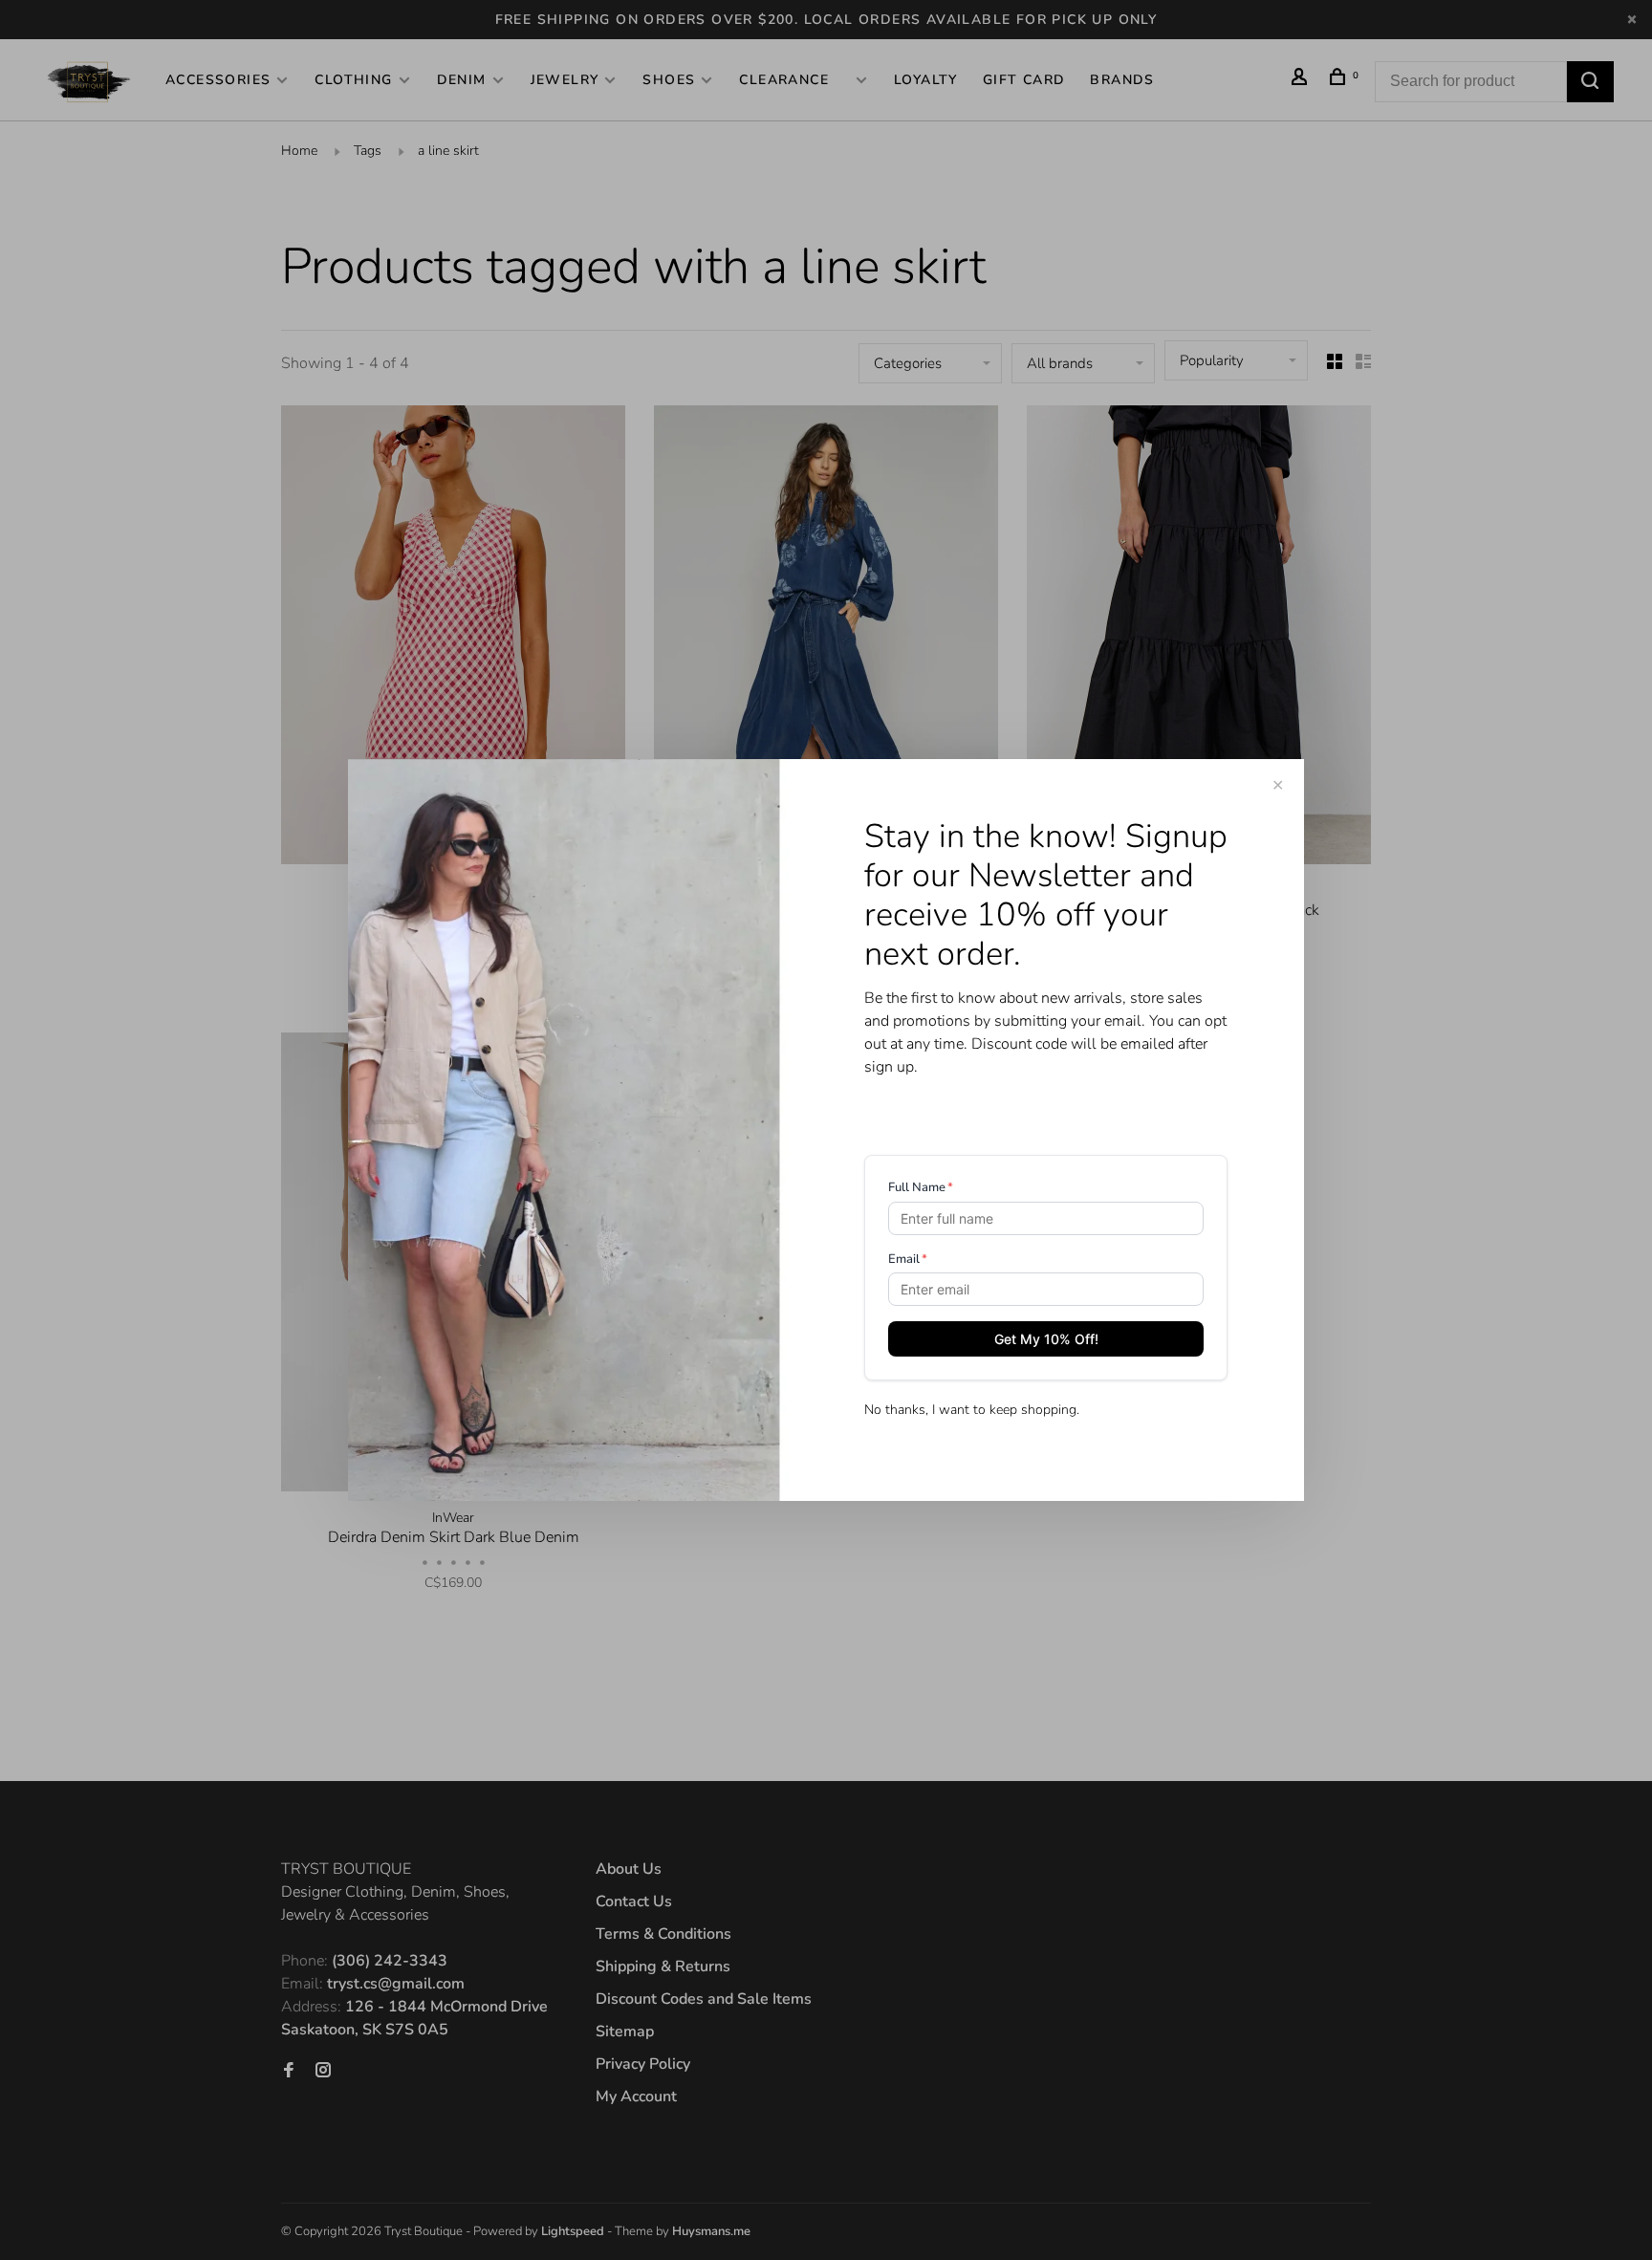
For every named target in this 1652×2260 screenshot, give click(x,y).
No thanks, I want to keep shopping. (972, 1410)
